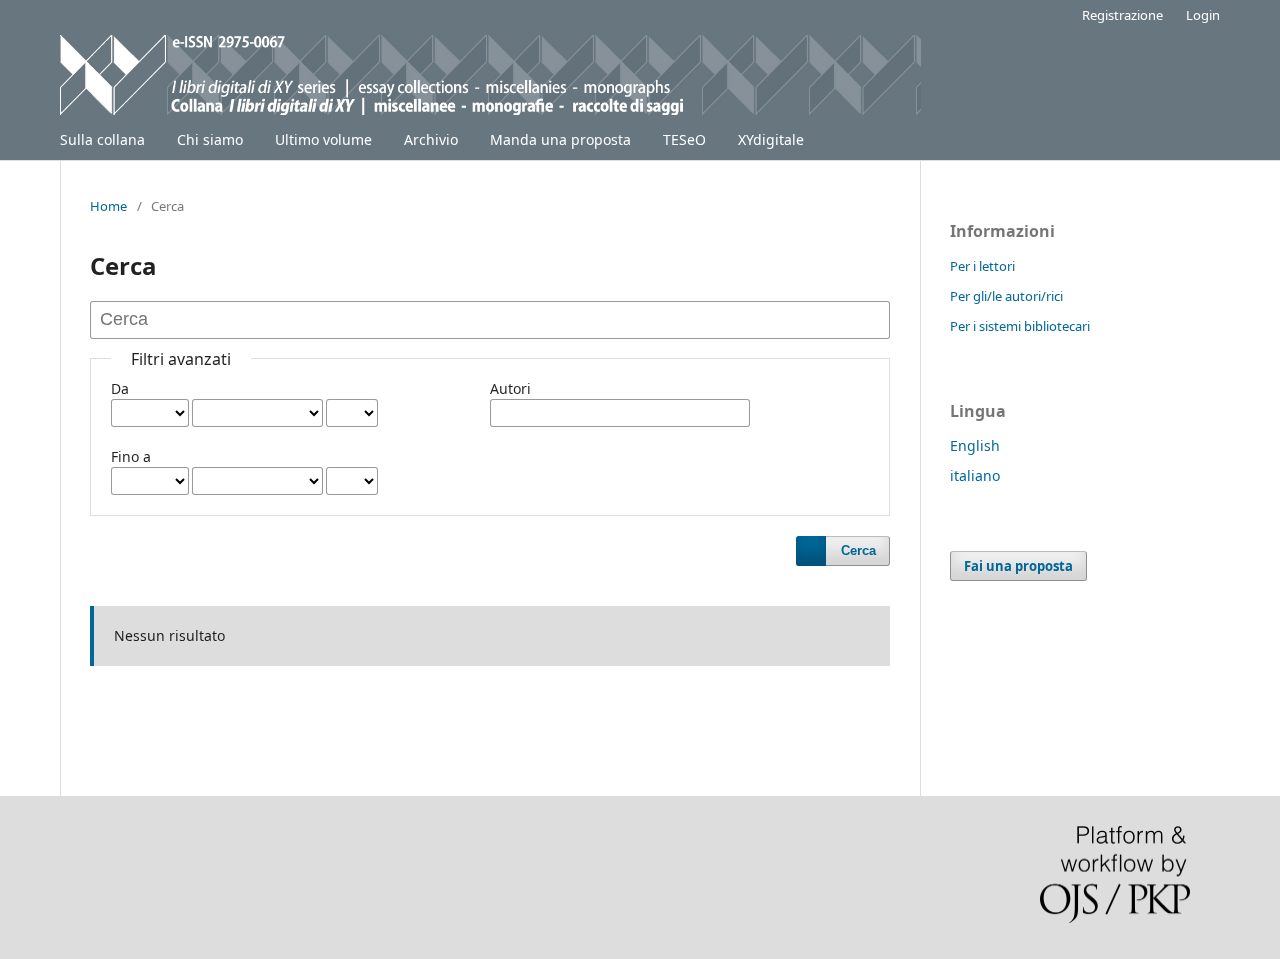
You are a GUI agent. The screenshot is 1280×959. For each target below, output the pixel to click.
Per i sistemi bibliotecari (1020, 326)
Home (108, 206)
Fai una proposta (1018, 566)
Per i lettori (982, 266)
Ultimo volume (323, 139)
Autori (510, 388)
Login (1203, 15)
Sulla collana (102, 139)
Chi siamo (210, 139)
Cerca (858, 550)
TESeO (684, 139)
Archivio (431, 139)
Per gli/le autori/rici (1006, 296)
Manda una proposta (560, 139)
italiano (975, 475)
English (975, 445)
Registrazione (1122, 15)
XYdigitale (771, 139)
